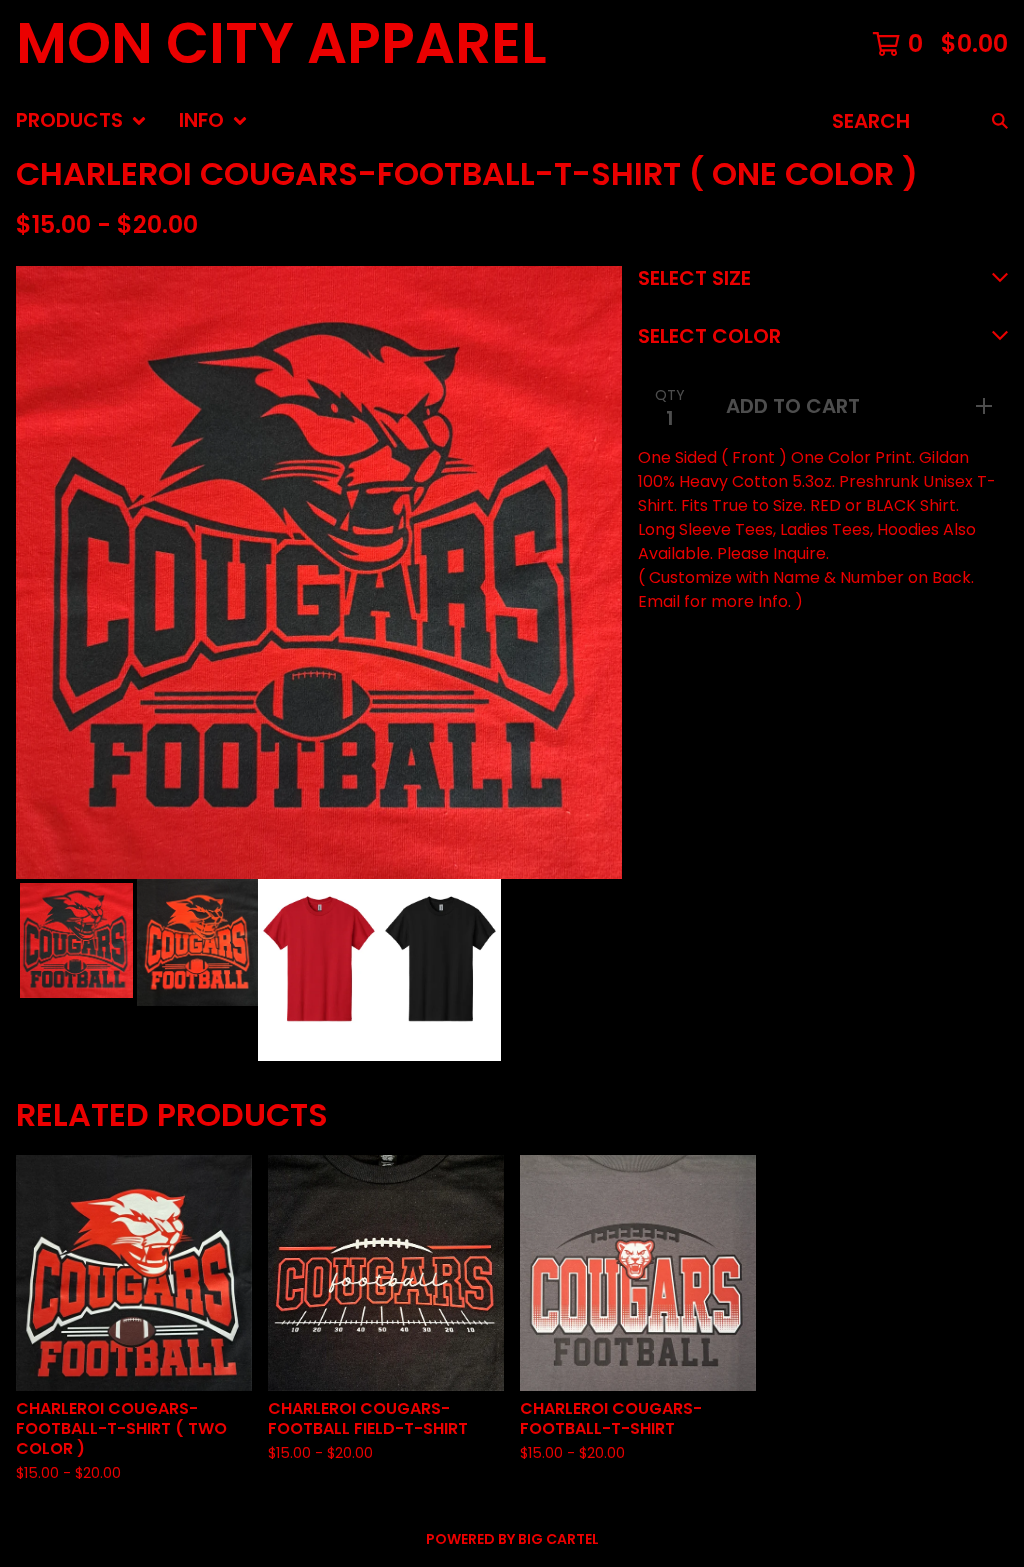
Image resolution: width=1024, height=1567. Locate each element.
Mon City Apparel (281, 44)
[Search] (1000, 121)
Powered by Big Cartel (512, 1539)
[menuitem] (81, 121)
